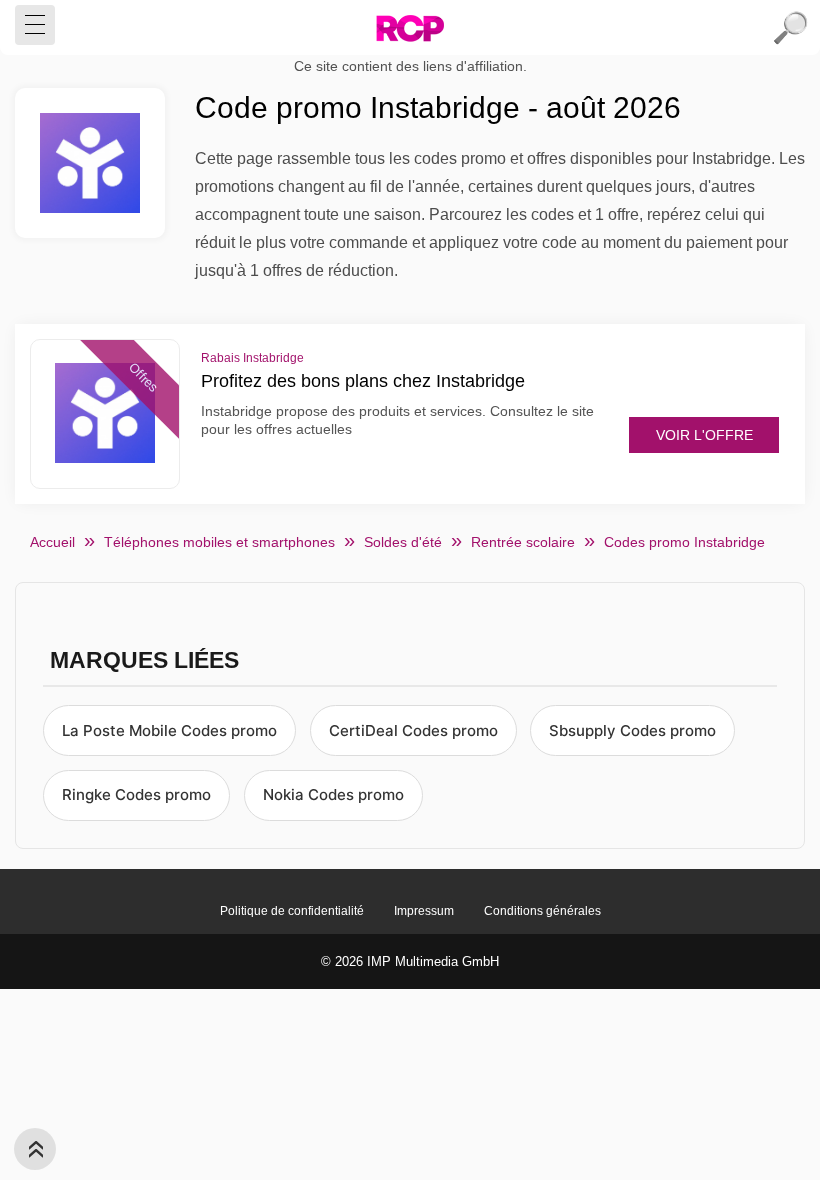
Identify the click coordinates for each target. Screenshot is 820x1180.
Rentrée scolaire (523, 542)
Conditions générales (542, 911)
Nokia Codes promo (333, 794)
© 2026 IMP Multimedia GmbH (410, 961)
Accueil (52, 542)
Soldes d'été (403, 542)
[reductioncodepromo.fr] (410, 28)
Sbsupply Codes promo (632, 730)
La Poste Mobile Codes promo (169, 730)
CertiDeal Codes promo (413, 730)
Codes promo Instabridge (684, 542)
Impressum (424, 911)
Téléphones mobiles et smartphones (219, 542)
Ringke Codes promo (136, 794)
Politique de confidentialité (292, 911)
